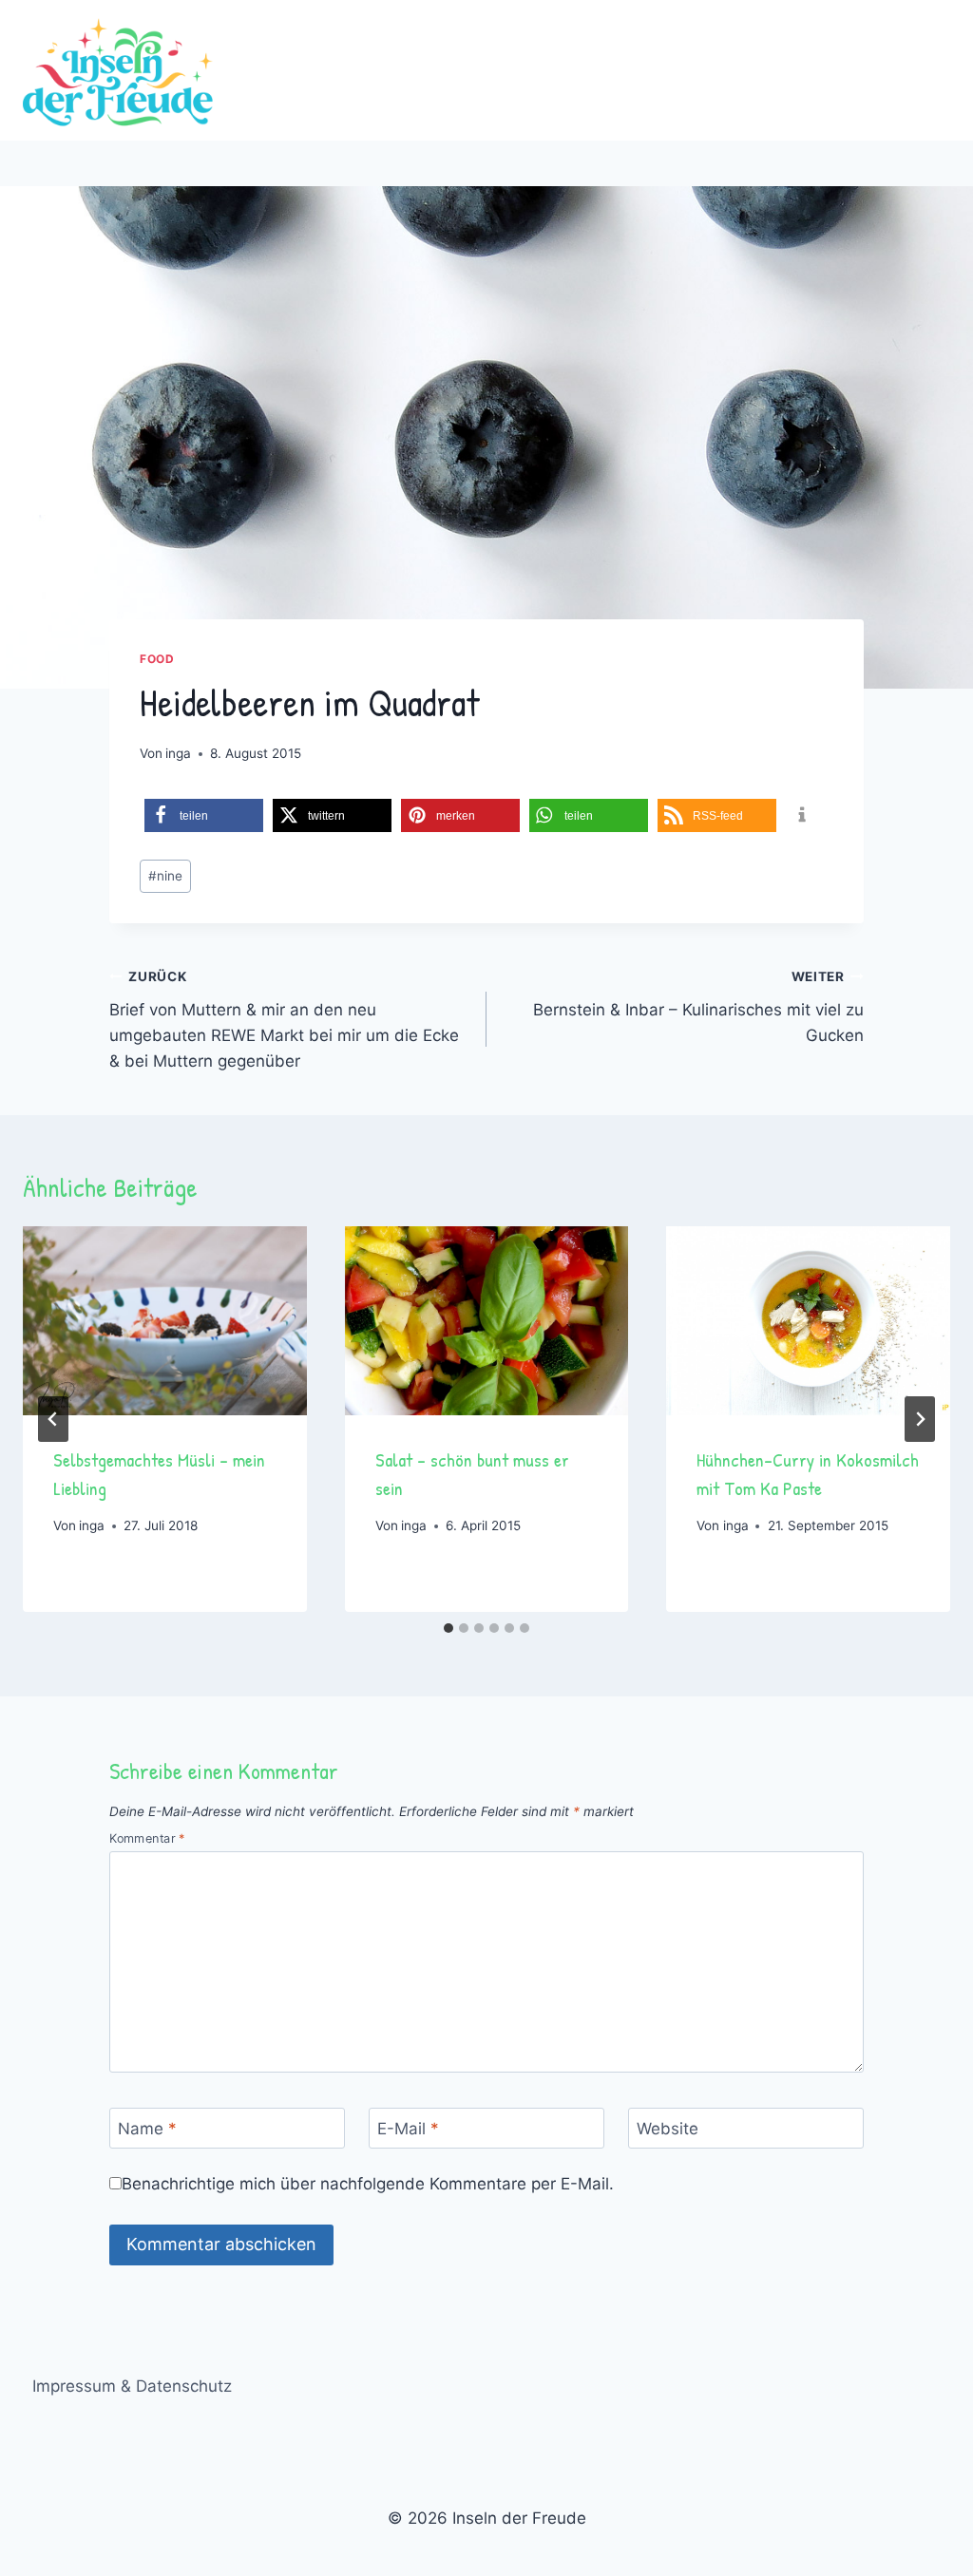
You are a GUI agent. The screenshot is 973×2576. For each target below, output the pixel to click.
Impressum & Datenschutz (132, 2386)
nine (165, 876)
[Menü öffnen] (933, 70)
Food (157, 659)
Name (147, 2129)
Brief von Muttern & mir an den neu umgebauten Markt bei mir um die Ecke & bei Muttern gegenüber (284, 1020)
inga (178, 753)
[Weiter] (920, 1419)
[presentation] (165, 1321)
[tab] (448, 1628)
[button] (204, 815)
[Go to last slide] (53, 1419)
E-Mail (408, 2129)
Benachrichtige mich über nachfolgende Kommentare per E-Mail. (368, 2184)
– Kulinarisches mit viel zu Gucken (698, 1007)
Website (668, 2129)
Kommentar (147, 1838)
